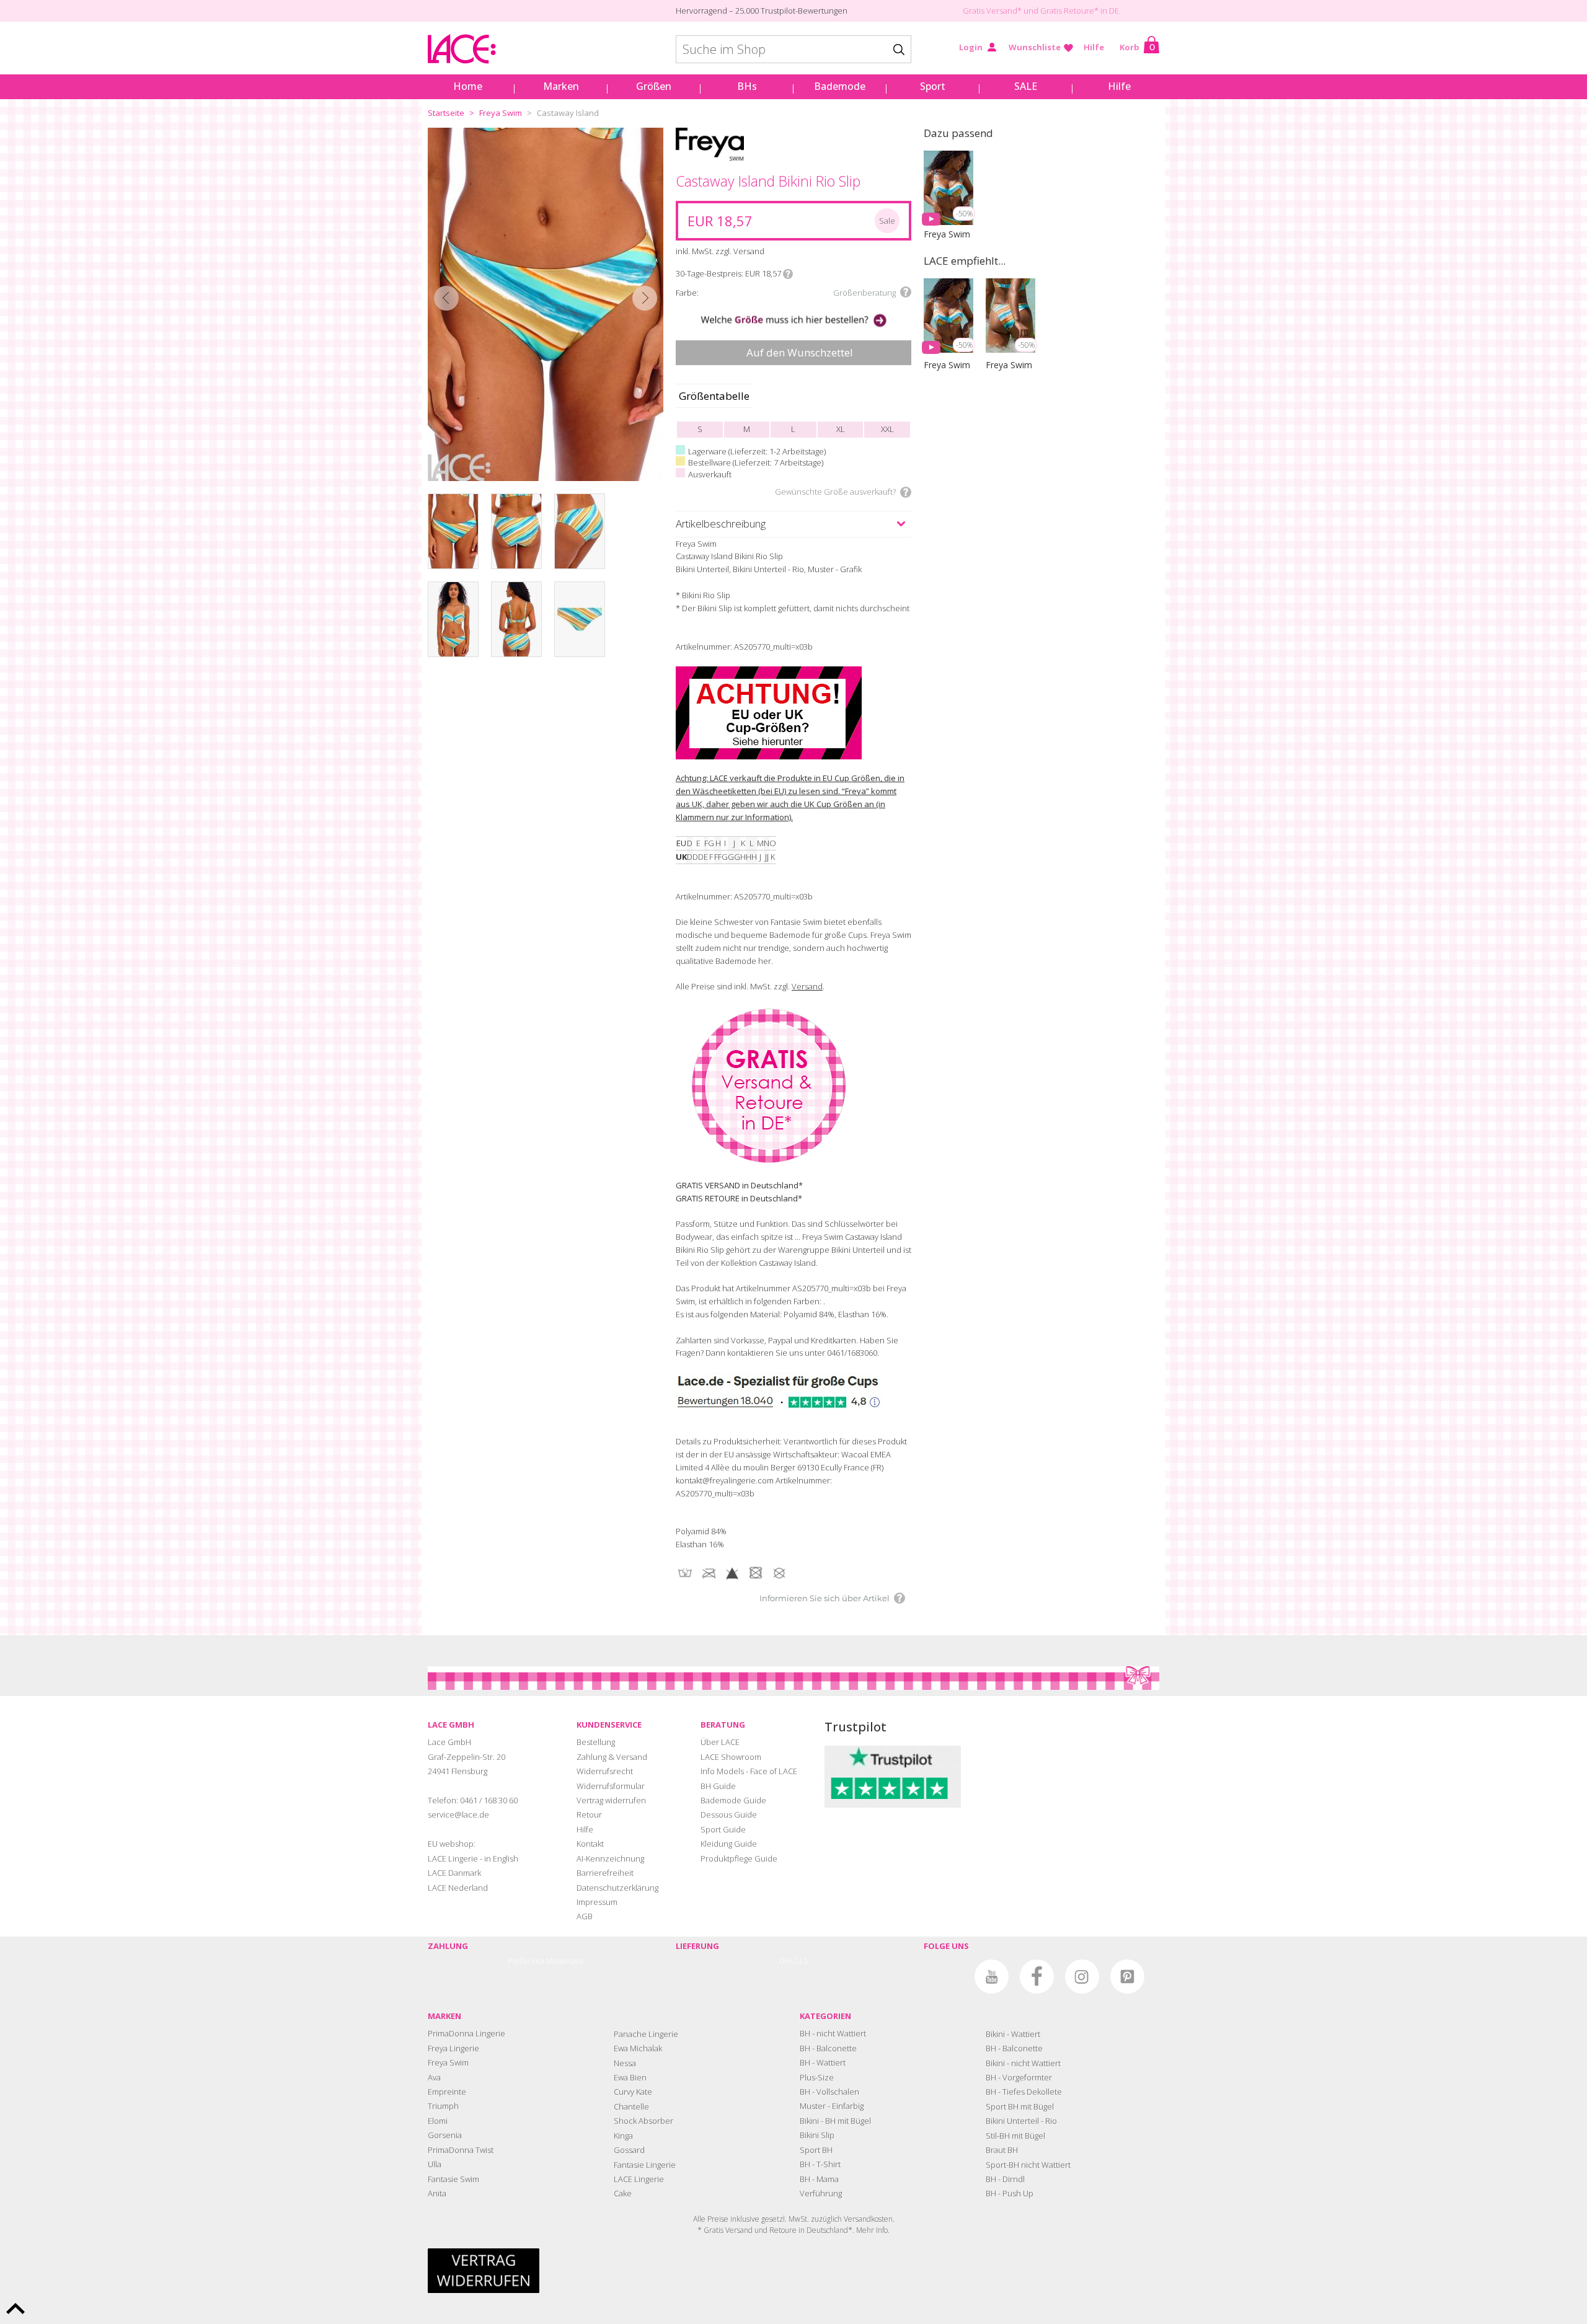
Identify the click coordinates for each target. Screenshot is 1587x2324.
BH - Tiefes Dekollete (1024, 2092)
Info (788, 274)
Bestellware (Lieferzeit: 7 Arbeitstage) (756, 462)
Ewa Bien (630, 2077)
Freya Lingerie (453, 2048)
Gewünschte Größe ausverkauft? (835, 492)
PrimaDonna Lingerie (466, 2033)
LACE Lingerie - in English (473, 1858)
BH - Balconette (828, 2048)
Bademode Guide (733, 1800)
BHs (747, 86)
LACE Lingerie (639, 2179)
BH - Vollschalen (829, 2092)
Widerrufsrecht (605, 1771)
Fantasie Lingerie (645, 2165)
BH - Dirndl (1005, 2179)
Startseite (446, 113)
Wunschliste (1035, 47)
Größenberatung (864, 293)
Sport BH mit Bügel (1020, 2106)
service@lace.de (458, 1814)
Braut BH (1002, 2150)
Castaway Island (568, 113)
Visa (538, 1961)
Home (468, 86)
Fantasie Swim (453, 2179)
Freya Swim (501, 113)
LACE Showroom (731, 1757)
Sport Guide (723, 1829)
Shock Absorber (643, 2121)
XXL (887, 429)
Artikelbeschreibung (721, 524)
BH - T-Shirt (820, 2164)
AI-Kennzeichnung (610, 1858)
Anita (437, 2193)
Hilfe (1094, 47)
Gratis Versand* (992, 11)
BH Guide (718, 1786)
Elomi (438, 2121)
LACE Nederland (458, 1888)
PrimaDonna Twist (461, 2150)
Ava (434, 2077)
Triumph (443, 2106)
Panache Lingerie (646, 2034)
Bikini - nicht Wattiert (1023, 2063)
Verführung (821, 2193)
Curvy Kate (633, 2092)
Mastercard (565, 1961)
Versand (807, 986)
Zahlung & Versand (612, 1757)
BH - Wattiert (823, 2062)
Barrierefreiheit (605, 1873)
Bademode (840, 86)
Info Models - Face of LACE (749, 1771)
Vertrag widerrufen (611, 1800)
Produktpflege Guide (739, 1858)
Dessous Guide (729, 1814)
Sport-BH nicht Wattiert (1028, 2165)
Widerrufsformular (611, 1786)
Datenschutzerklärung (617, 1888)
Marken (561, 86)
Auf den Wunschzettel (800, 352)
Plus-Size (817, 2077)
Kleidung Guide (729, 1844)
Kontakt (590, 1844)
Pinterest (1127, 1977)
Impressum (597, 1902)
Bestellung (596, 1742)
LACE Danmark (454, 1873)
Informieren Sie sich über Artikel (824, 1598)
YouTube (992, 1977)
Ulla (435, 2164)
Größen (654, 86)
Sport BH (816, 2150)
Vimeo (946, 1977)
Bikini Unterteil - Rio (1021, 2121)
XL (841, 429)
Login (971, 47)
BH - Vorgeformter (1019, 2077)
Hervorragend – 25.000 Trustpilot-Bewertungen (762, 11)
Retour (589, 1814)
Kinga (623, 2136)
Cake (623, 2193)
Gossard (629, 2150)
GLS (801, 1961)
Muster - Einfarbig (832, 2106)
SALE (1026, 86)
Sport (933, 86)
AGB (585, 1916)
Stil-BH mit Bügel (1015, 2136)
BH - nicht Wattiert (833, 2033)
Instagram (1082, 1977)
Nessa (625, 2063)
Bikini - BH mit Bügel (835, 2121)
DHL (787, 1961)
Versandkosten (868, 2219)
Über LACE (720, 1742)
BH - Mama (819, 2179)
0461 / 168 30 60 (489, 1800)
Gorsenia (445, 2135)
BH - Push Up (1010, 2193)
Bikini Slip (817, 2135)
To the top (15, 2309)
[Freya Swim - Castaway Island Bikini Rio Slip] (546, 304)
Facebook (1037, 1977)
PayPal (519, 1961)
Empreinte (447, 2092)
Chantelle (631, 2106)
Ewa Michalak (638, 2048)
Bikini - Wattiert (1013, 2034)
